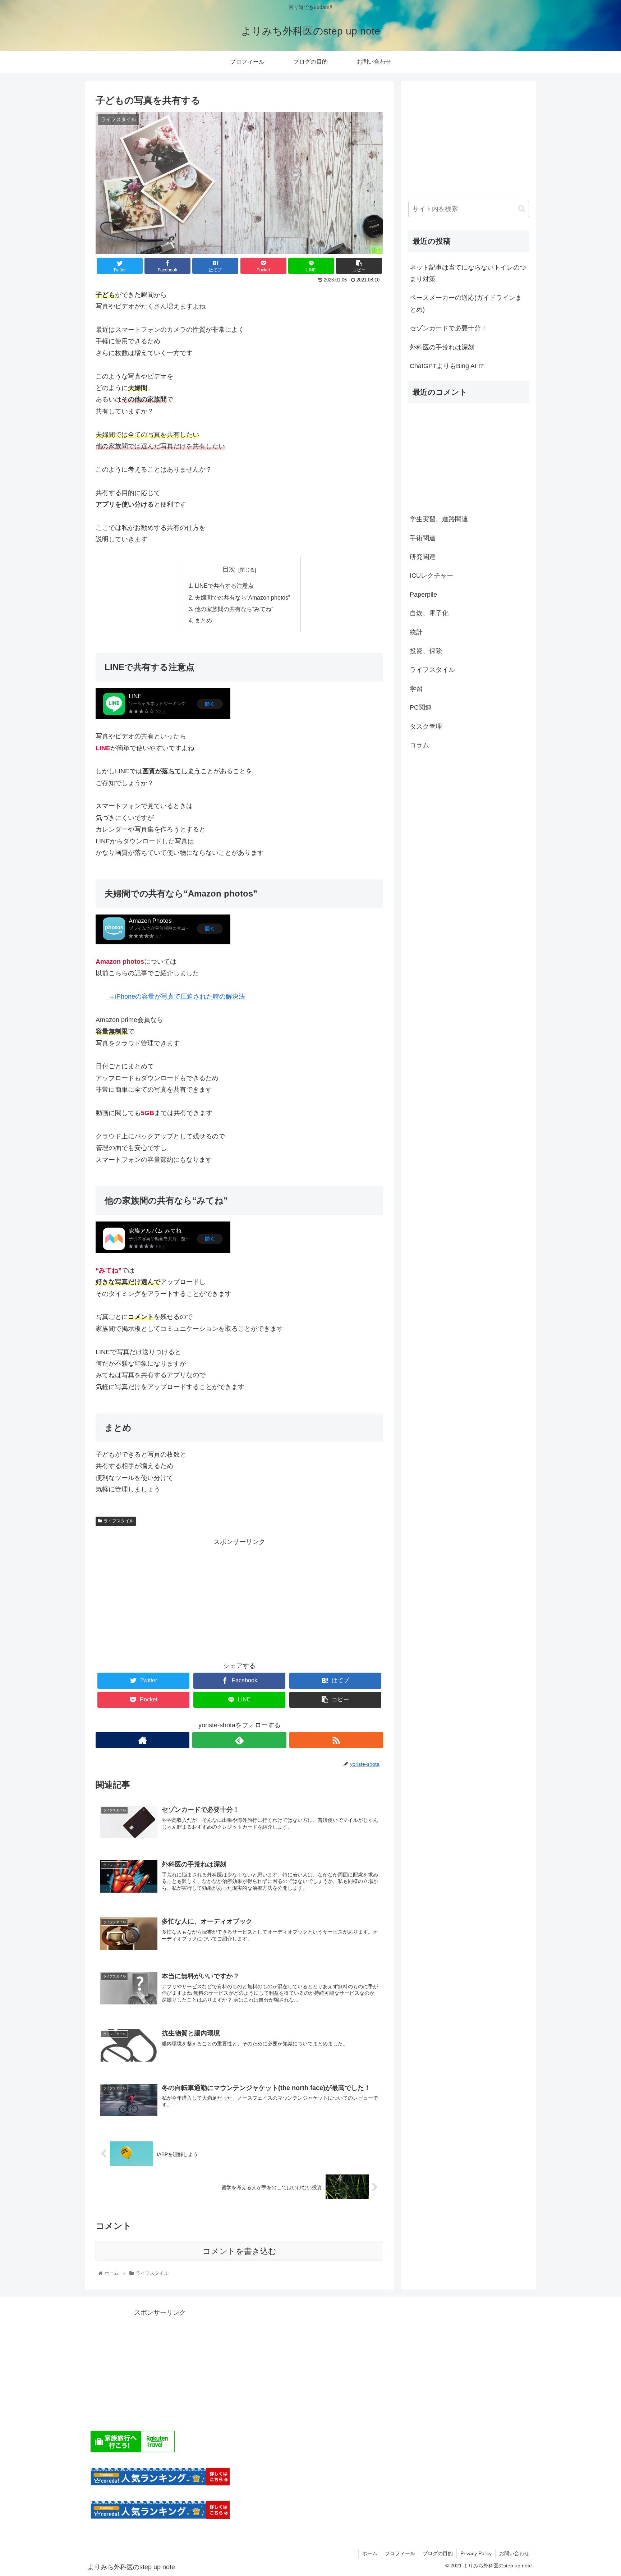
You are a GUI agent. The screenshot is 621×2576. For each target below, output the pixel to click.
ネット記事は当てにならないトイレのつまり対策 (468, 273)
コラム (419, 745)
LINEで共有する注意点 (224, 586)
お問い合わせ (514, 2553)
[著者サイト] (142, 1740)
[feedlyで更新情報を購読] (239, 1740)
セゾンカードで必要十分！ (448, 328)
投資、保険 (426, 651)
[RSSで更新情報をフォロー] (336, 1740)
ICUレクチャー (431, 576)
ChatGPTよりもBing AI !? (447, 366)
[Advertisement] (239, 1598)
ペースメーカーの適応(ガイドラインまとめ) (466, 303)
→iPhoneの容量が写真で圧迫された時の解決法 (177, 996)
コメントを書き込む (240, 2251)
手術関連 (423, 538)
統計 (416, 632)
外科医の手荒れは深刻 (442, 347)
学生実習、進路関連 (439, 519)
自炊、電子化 (429, 613)
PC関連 (421, 707)
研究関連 (423, 557)
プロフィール (400, 2553)
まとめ (203, 620)
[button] (522, 209)
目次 (229, 569)
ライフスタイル (119, 1521)
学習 (416, 689)
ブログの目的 (438, 2553)
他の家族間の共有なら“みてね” (234, 609)
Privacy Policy (476, 2553)
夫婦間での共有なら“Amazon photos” (242, 597)
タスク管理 (426, 726)
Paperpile (423, 595)
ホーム (370, 2553)
